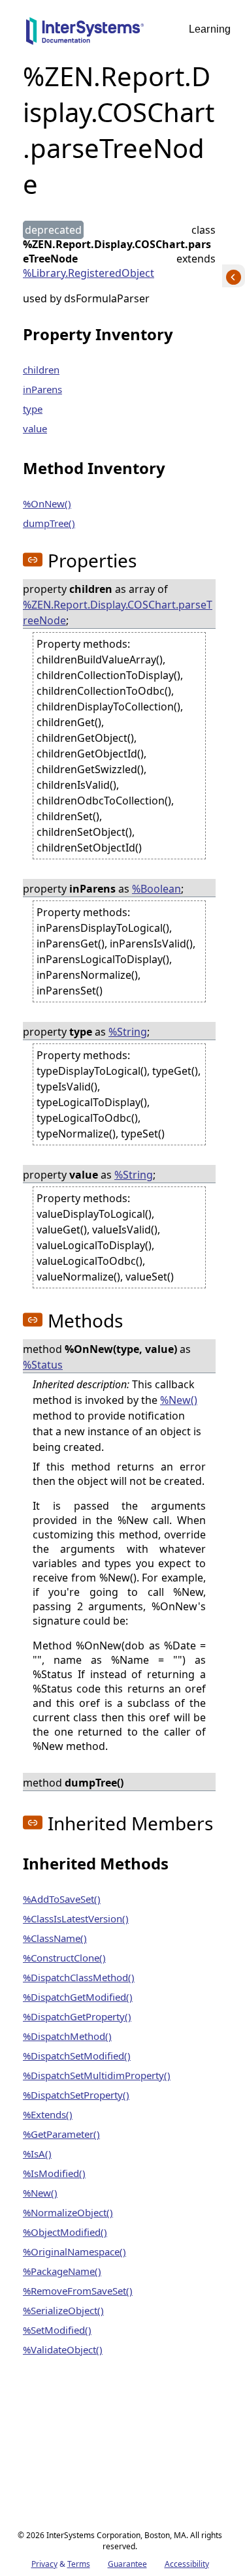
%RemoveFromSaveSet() (78, 2291)
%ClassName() (55, 1938)
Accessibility (187, 2564)
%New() (179, 1400)
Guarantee (127, 2564)
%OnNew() (47, 503)
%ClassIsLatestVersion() (76, 1918)
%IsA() (37, 2154)
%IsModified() (54, 2173)
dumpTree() (49, 523)
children (41, 370)
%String (128, 1032)
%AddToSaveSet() (62, 1899)
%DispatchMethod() (67, 2036)
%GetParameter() (61, 2134)
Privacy (44, 2564)
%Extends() (48, 2114)
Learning (210, 29)
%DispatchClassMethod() (79, 1977)
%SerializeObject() (63, 2310)
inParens (42, 389)
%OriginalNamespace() (74, 2251)
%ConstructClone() (64, 1958)
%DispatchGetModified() (78, 1997)
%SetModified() (57, 2330)
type (33, 409)
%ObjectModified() (65, 2232)
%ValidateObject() (63, 2349)
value (35, 428)
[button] (33, 560)
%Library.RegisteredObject (89, 273)
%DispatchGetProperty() (77, 2016)
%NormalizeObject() (68, 2212)
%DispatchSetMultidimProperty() (97, 2075)
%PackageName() (62, 2271)
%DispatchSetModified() (77, 2056)
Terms (79, 2564)
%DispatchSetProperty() (76, 2095)
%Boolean (156, 889)
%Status (43, 1365)
